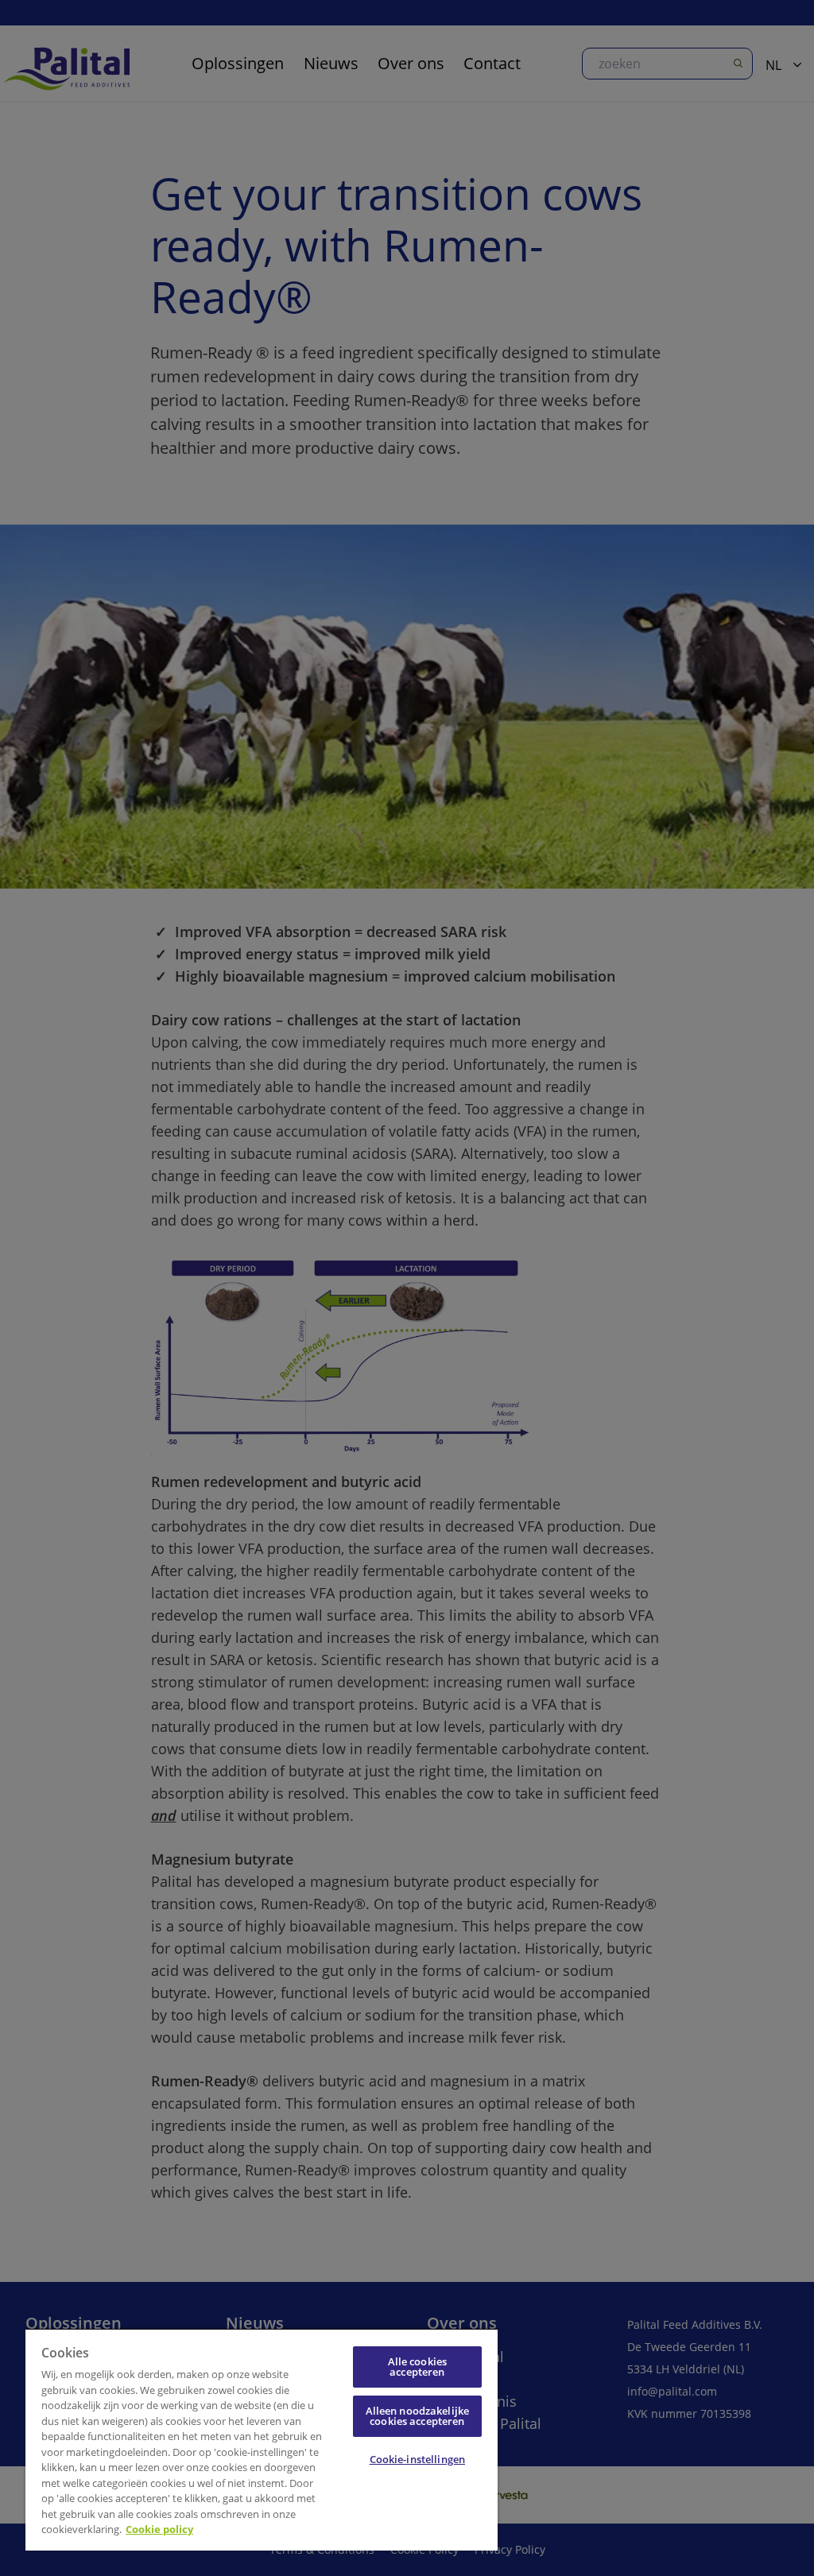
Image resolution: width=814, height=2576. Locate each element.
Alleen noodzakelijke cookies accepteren (418, 2416)
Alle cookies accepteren (418, 2367)
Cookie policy (159, 2529)
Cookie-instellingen (417, 2459)
